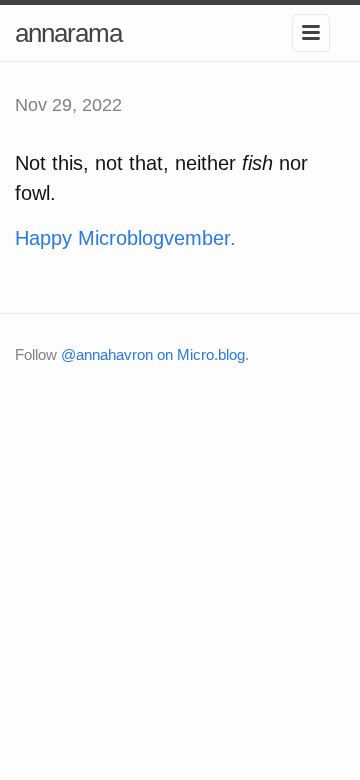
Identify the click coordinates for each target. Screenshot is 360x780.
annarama (68, 33)
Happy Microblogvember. (125, 238)
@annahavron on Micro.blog (153, 354)
